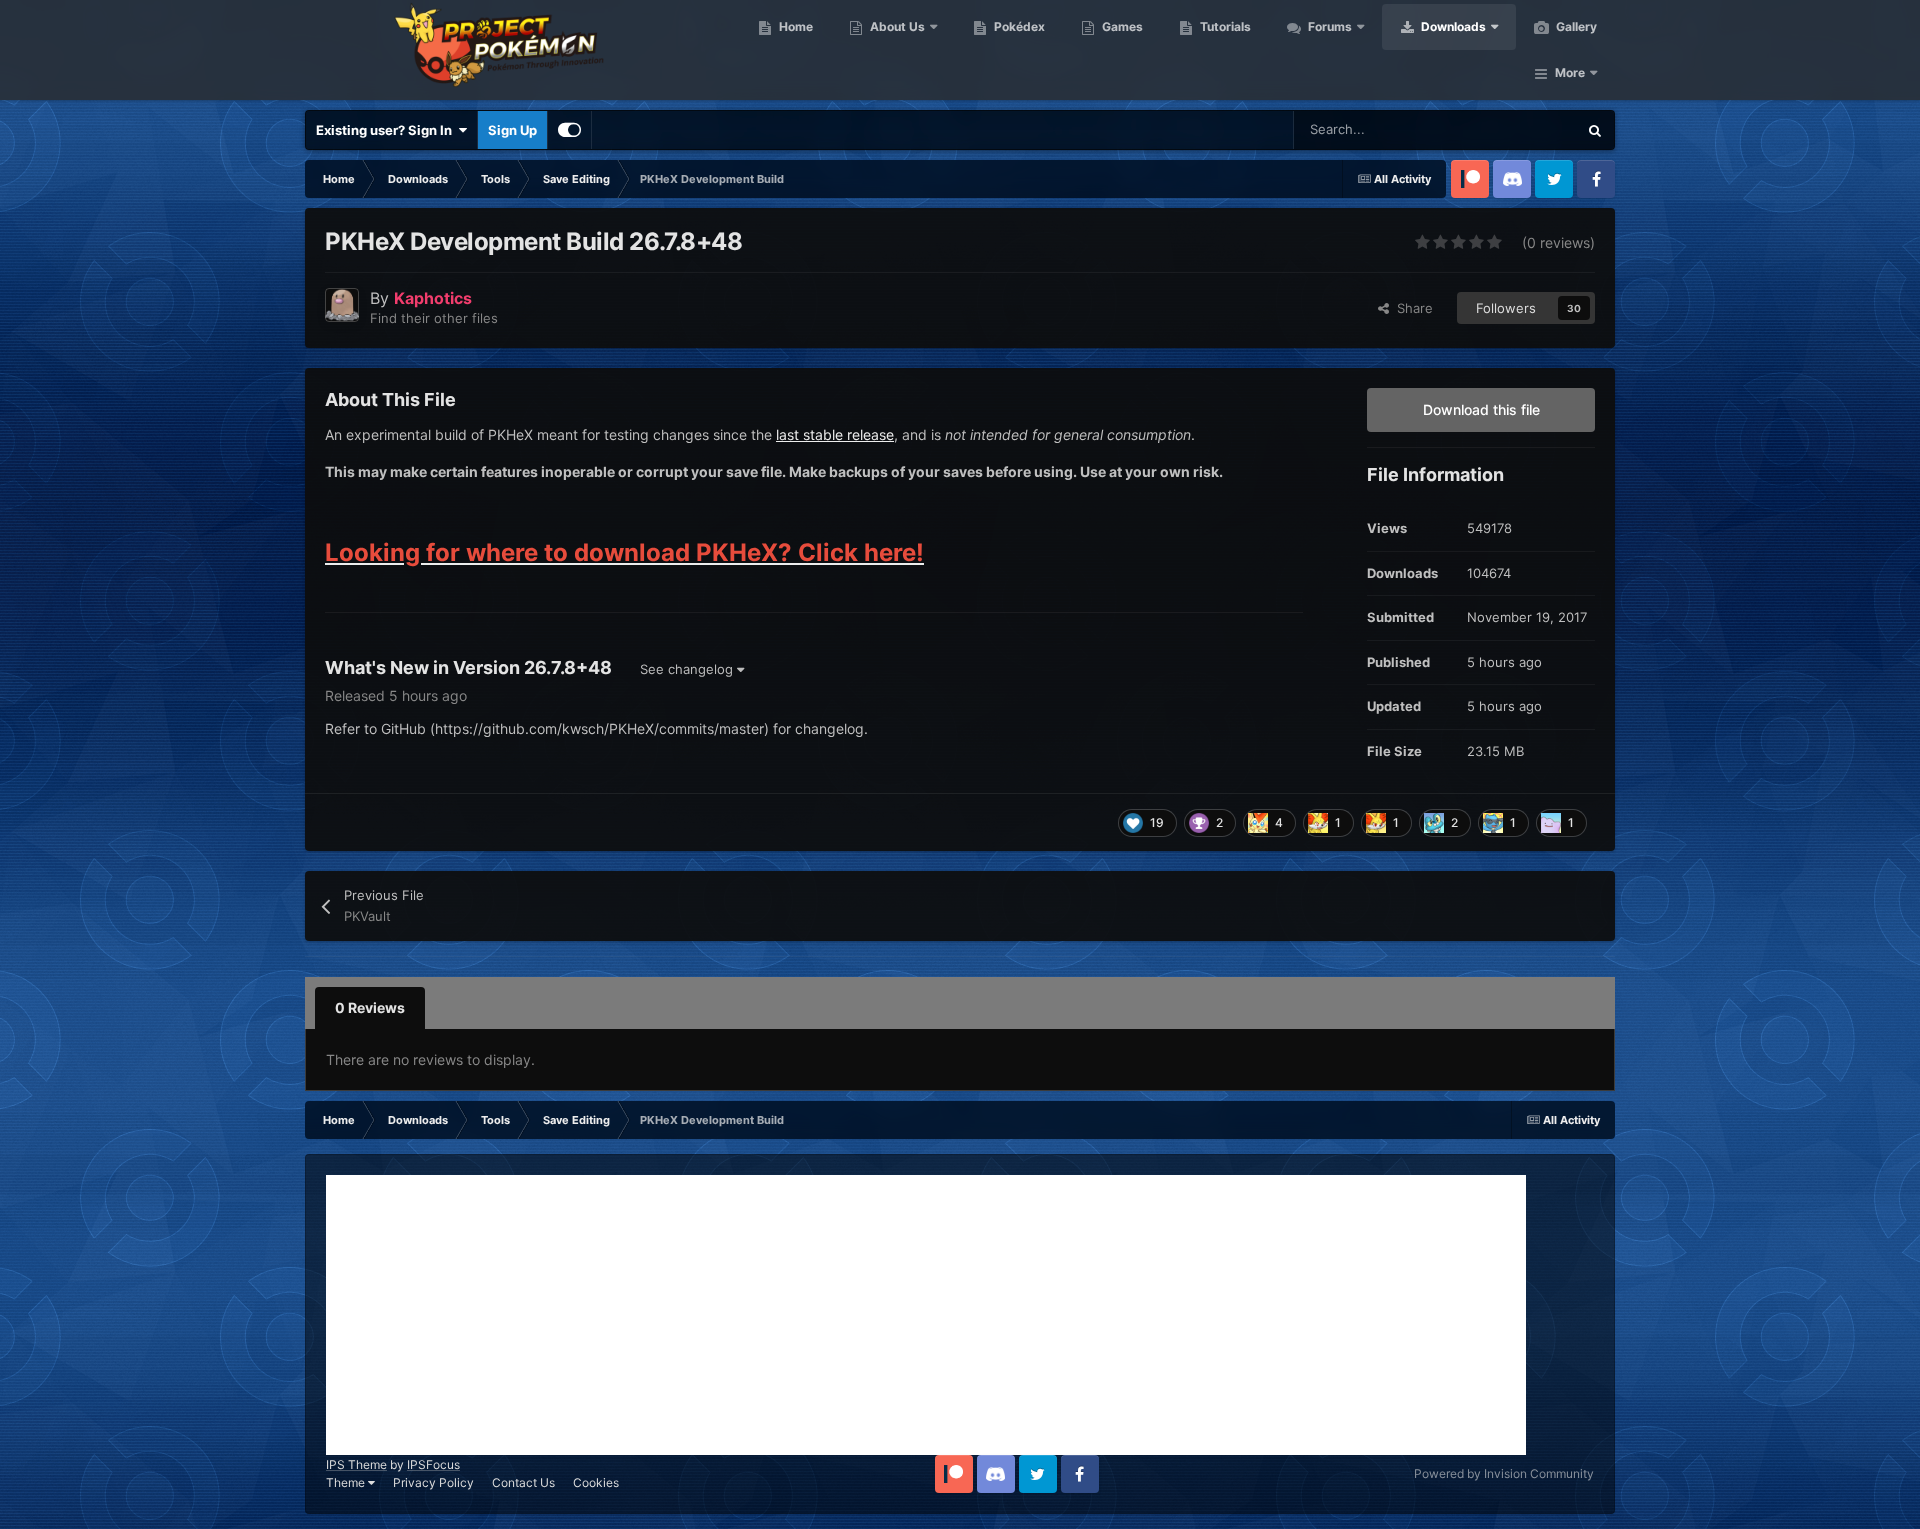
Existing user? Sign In (387, 130)
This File (1525, 129)
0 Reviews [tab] (370, 1007)
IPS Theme (356, 1464)
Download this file (1481, 409)
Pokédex (1018, 26)
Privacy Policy (433, 1482)
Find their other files (434, 318)
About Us (896, 26)
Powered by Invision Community (1504, 1473)
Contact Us (523, 1482)
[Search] (1595, 130)
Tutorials (1224, 26)
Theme (347, 1482)
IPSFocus (433, 1464)
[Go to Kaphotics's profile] (342, 305)
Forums (1328, 26)
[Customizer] (569, 130)
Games (1121, 26)
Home (794, 26)
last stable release (835, 434)
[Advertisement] (926, 1315)
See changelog (688, 669)
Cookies (596, 1482)
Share (1411, 308)
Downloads (1452, 26)
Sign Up (512, 130)
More (1570, 72)
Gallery (1575, 26)
